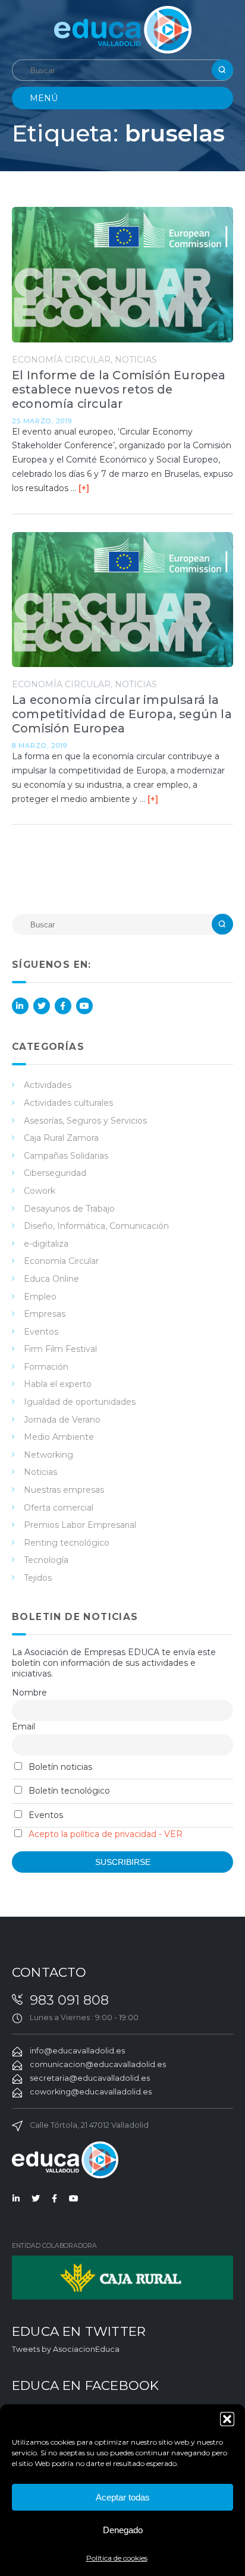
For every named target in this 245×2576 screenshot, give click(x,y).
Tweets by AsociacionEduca (66, 2349)
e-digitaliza (46, 1244)
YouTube (84, 1006)
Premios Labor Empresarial (80, 1525)
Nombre (29, 1693)
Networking (48, 1455)
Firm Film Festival (60, 1349)
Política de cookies (117, 2558)
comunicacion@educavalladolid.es (98, 2064)
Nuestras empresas (64, 1490)
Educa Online (51, 1279)
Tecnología (46, 1560)
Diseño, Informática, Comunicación (96, 1226)
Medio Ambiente (59, 1437)
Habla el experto (58, 1384)
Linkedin (20, 1006)
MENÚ (44, 98)
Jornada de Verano (62, 1420)
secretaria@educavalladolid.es (90, 2078)
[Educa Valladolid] (123, 29)
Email (23, 1726)
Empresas (45, 1314)
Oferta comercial (59, 1508)
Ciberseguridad (55, 1173)
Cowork (40, 1191)
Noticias (136, 360)
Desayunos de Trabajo (69, 1209)
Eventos (41, 1332)
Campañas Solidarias (66, 1156)
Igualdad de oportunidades (80, 1402)
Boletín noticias (59, 1767)
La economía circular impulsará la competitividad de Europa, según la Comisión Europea (122, 714)
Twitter (42, 1006)
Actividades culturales (68, 1103)
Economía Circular (61, 360)
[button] (227, 2419)
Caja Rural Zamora (61, 1138)
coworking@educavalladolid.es (91, 2092)
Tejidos (38, 1578)
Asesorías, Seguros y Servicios (85, 1121)
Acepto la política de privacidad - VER (106, 1834)
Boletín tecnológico (68, 1791)
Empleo (40, 1297)
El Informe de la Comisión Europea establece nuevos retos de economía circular (119, 389)
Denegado (123, 2530)
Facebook (63, 1006)
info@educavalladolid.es (77, 2051)
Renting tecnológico (67, 1543)
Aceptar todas (123, 2497)
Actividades (48, 1085)
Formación (46, 1367)
